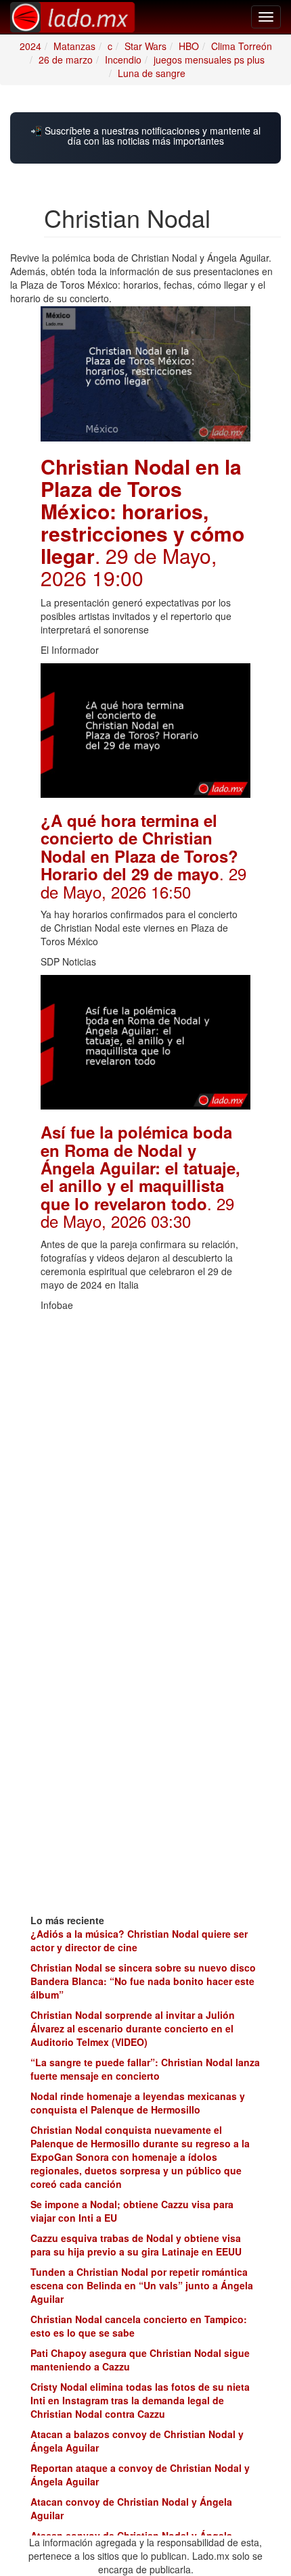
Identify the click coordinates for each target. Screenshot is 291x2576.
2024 (30, 46)
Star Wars (145, 46)
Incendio (123, 59)
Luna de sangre (152, 73)
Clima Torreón (242, 46)
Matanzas (74, 46)
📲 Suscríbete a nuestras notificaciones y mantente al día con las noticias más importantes (145, 136)
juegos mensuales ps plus (209, 59)
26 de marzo (66, 59)
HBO (189, 46)
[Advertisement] (145, 1464)
